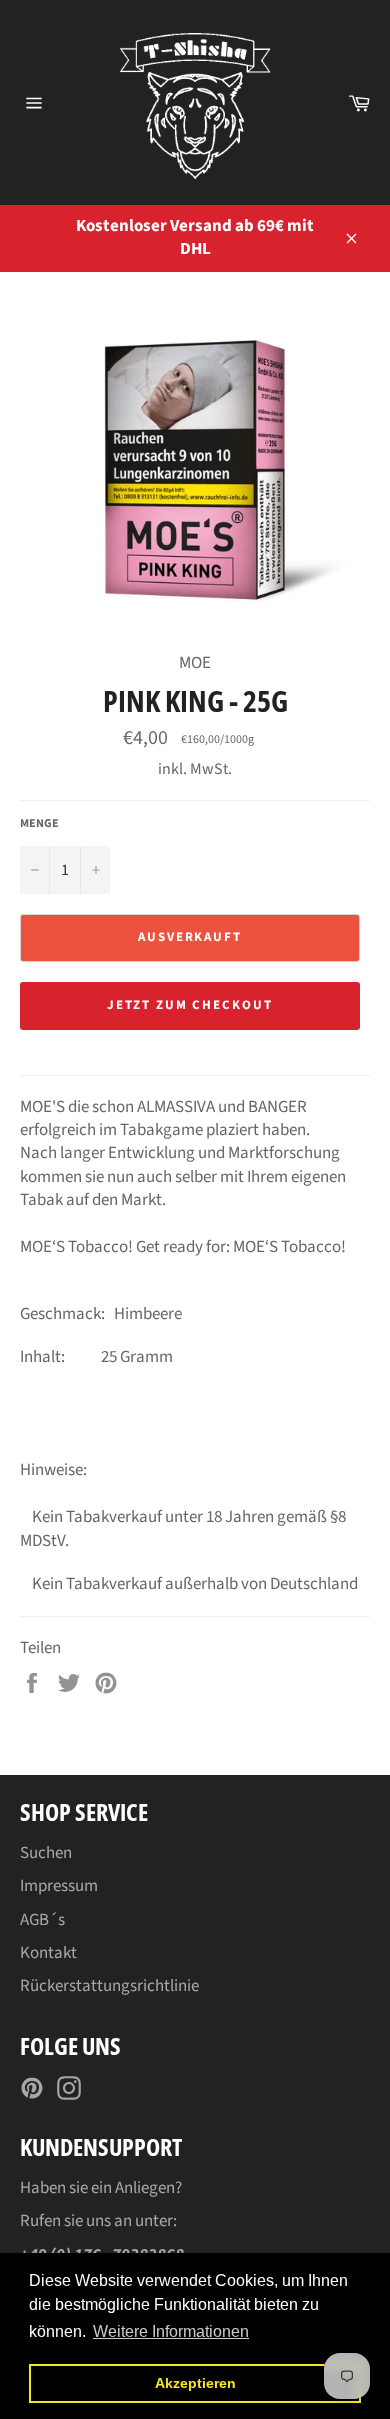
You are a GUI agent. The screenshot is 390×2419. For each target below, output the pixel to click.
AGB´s (42, 1920)
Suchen (46, 1853)
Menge (39, 824)
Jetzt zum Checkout (190, 1005)
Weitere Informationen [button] (171, 2331)
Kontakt (48, 1953)
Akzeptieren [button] (195, 2383)
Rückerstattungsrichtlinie (109, 1986)
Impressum (59, 1886)
